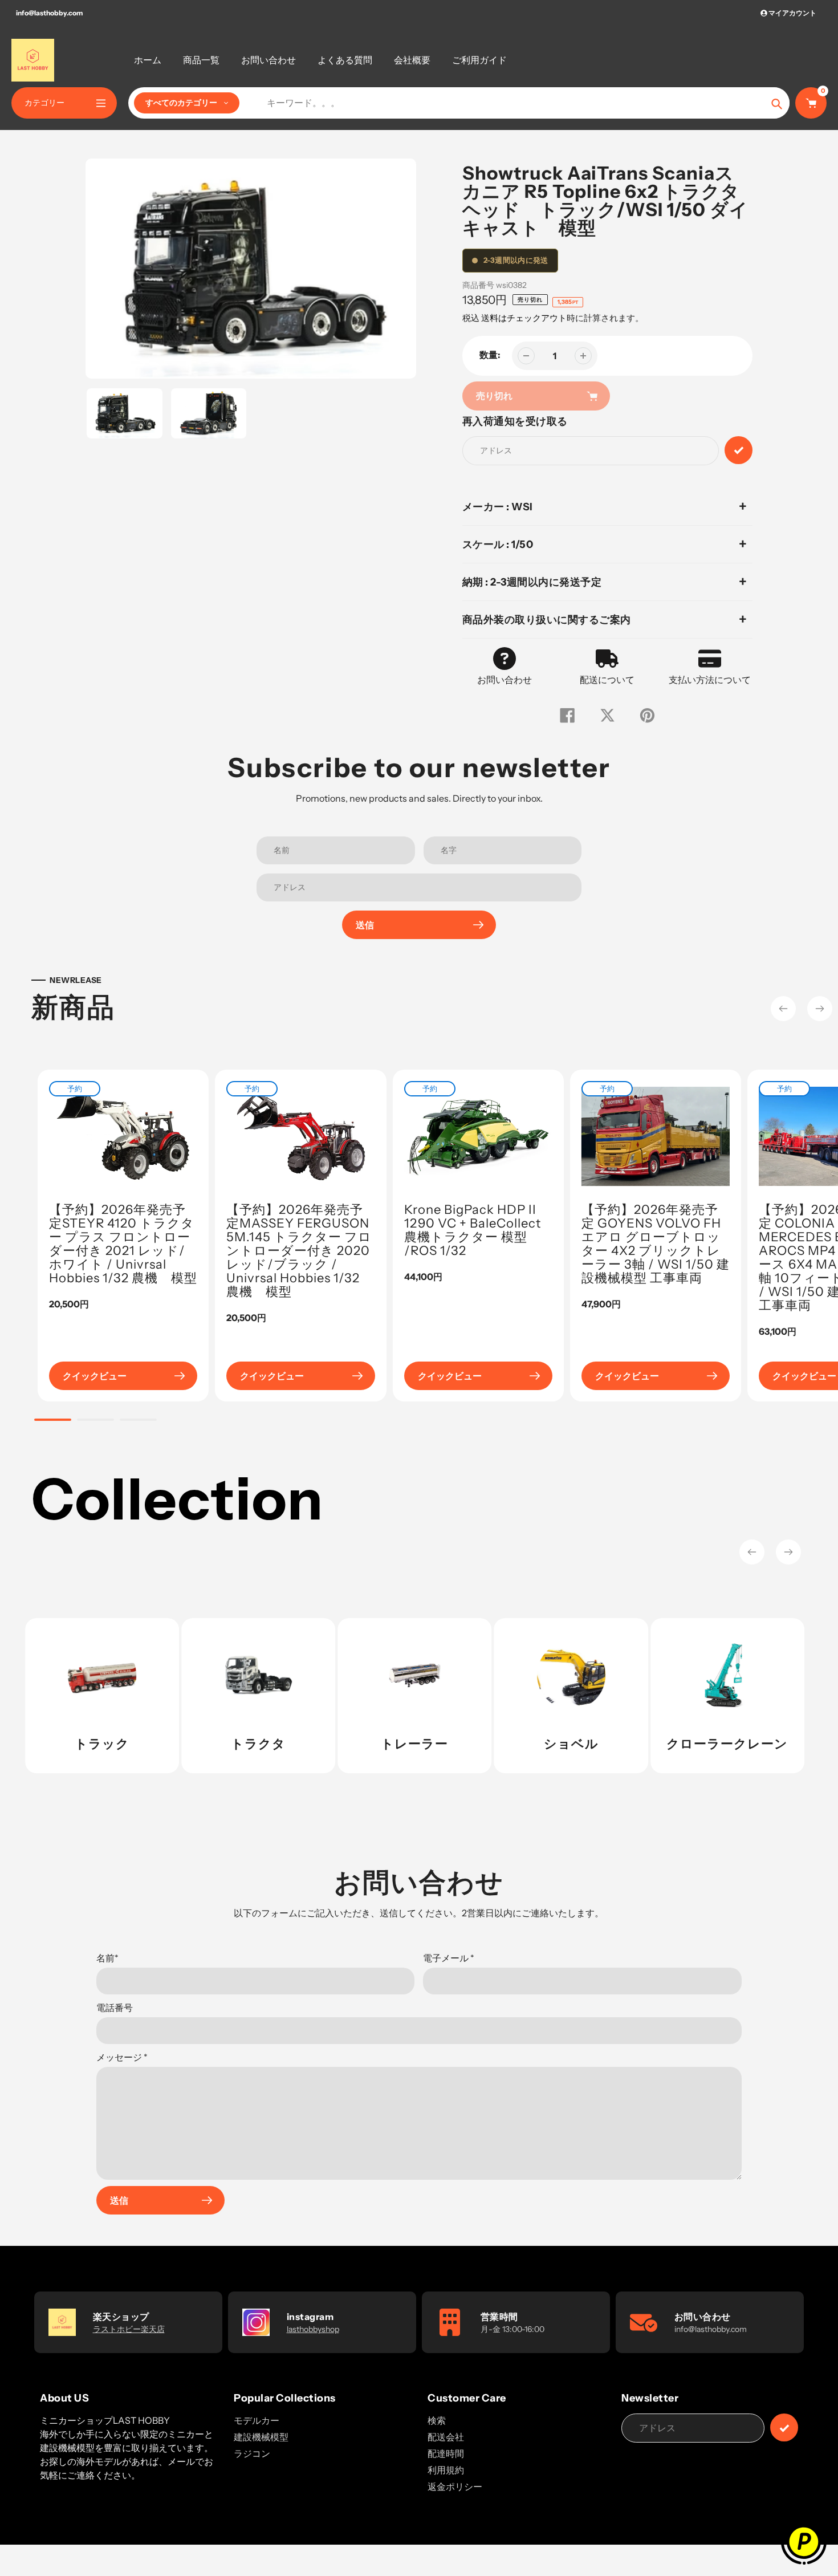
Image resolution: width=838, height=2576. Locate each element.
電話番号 (115, 2008)
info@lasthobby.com (49, 13)
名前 (107, 1958)
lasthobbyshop (313, 2329)
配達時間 (446, 2453)
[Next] (820, 1009)
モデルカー (257, 2420)
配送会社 (446, 2437)
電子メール (449, 1958)
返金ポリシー (455, 2486)
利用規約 (446, 2470)
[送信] (784, 2427)
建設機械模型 (261, 2437)
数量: (490, 355)
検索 (437, 2420)
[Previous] (783, 1009)
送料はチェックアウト (524, 318)
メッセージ (122, 2057)
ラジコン (252, 2453)
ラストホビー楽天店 (129, 2329)
